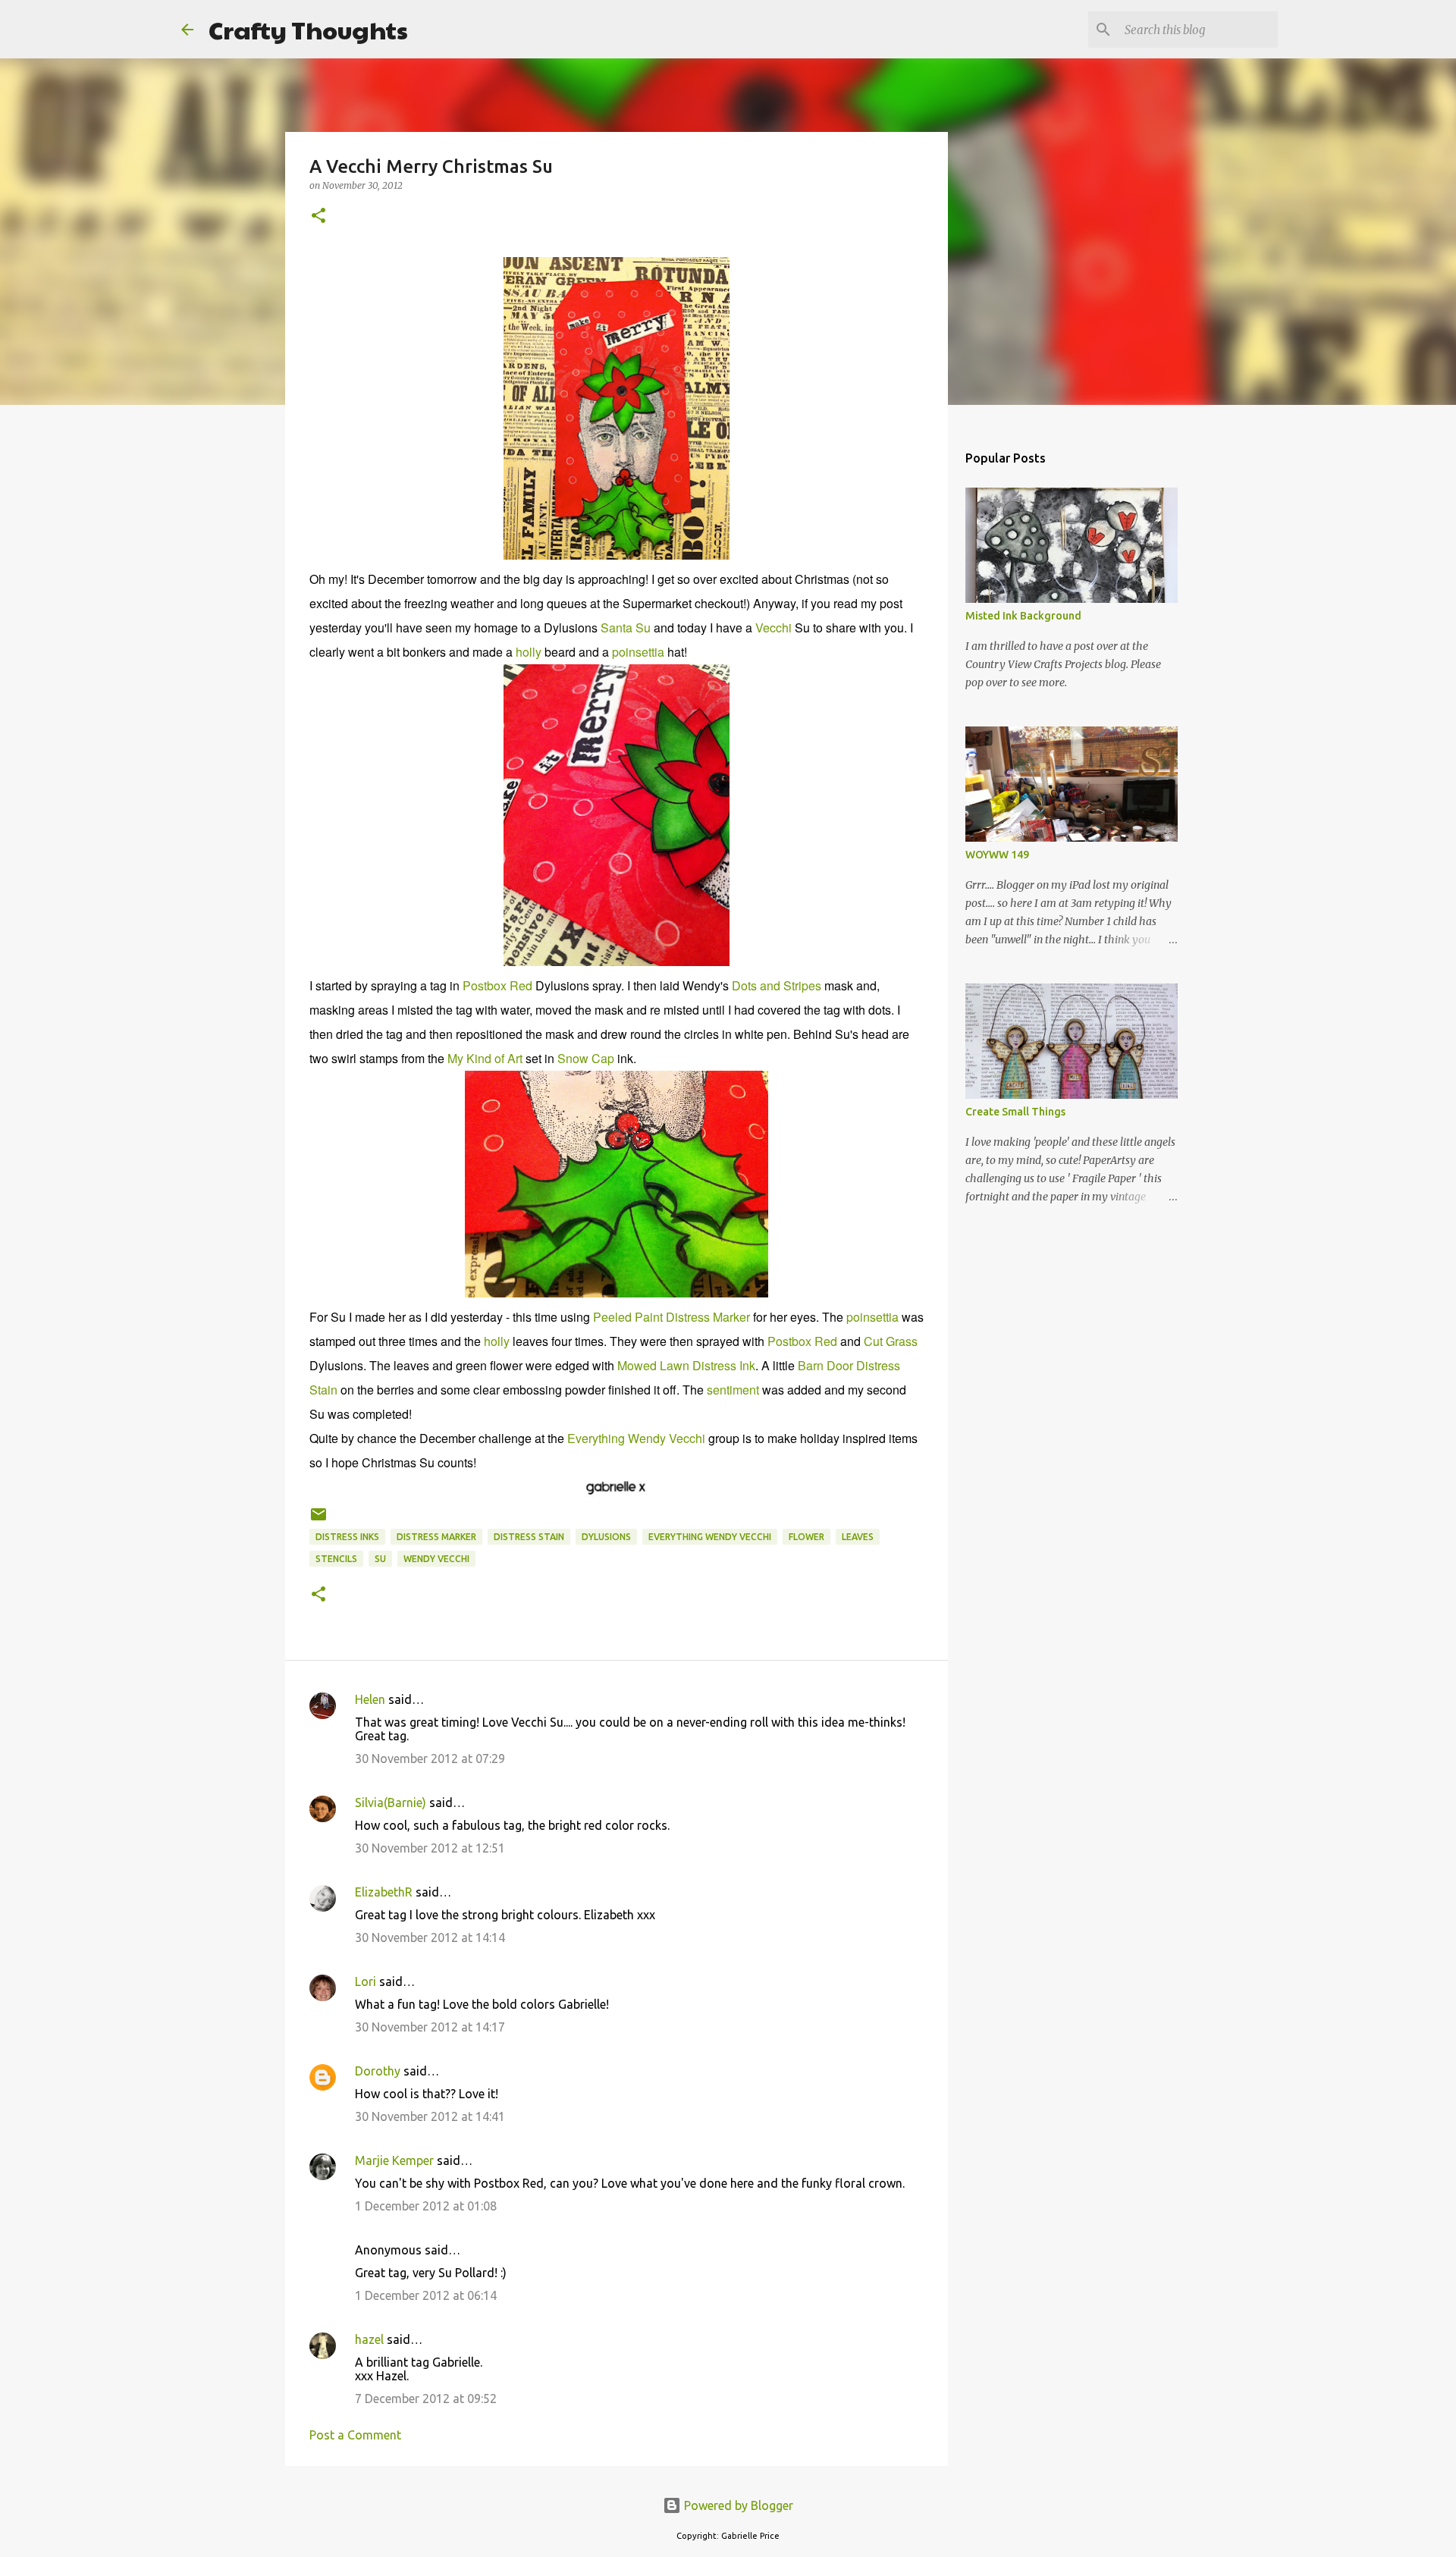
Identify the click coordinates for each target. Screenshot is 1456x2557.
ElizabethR (384, 1892)
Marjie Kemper (394, 2160)
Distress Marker (436, 1537)
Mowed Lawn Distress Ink (686, 1365)
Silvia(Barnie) (391, 1802)
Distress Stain (529, 1537)
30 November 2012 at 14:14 (430, 1937)
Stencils (336, 1559)
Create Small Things (1015, 1112)
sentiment (734, 1390)
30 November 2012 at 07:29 (430, 1759)
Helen (370, 1699)
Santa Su (626, 627)
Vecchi (773, 627)
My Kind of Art (485, 1058)
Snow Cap (586, 1058)
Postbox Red (497, 985)
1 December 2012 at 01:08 (426, 2206)
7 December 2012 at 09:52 (426, 2399)
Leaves (858, 1537)
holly (529, 652)
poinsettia (638, 652)
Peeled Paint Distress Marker (672, 1317)
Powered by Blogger (737, 2505)
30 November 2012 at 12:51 (430, 1848)
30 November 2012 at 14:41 (430, 2116)
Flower (806, 1537)
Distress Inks (347, 1537)
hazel (369, 2339)
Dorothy (378, 2071)
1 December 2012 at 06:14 (426, 2295)
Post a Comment (355, 2435)
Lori (366, 1981)
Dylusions (606, 1537)
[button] (318, 216)
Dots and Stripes (777, 985)
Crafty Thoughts (308, 29)
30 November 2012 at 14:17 (430, 2027)
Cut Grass (891, 1341)
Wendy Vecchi (436, 1559)
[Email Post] (318, 1520)
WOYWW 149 (997, 855)
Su (380, 1559)
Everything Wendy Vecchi (636, 1438)
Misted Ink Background (1023, 616)
